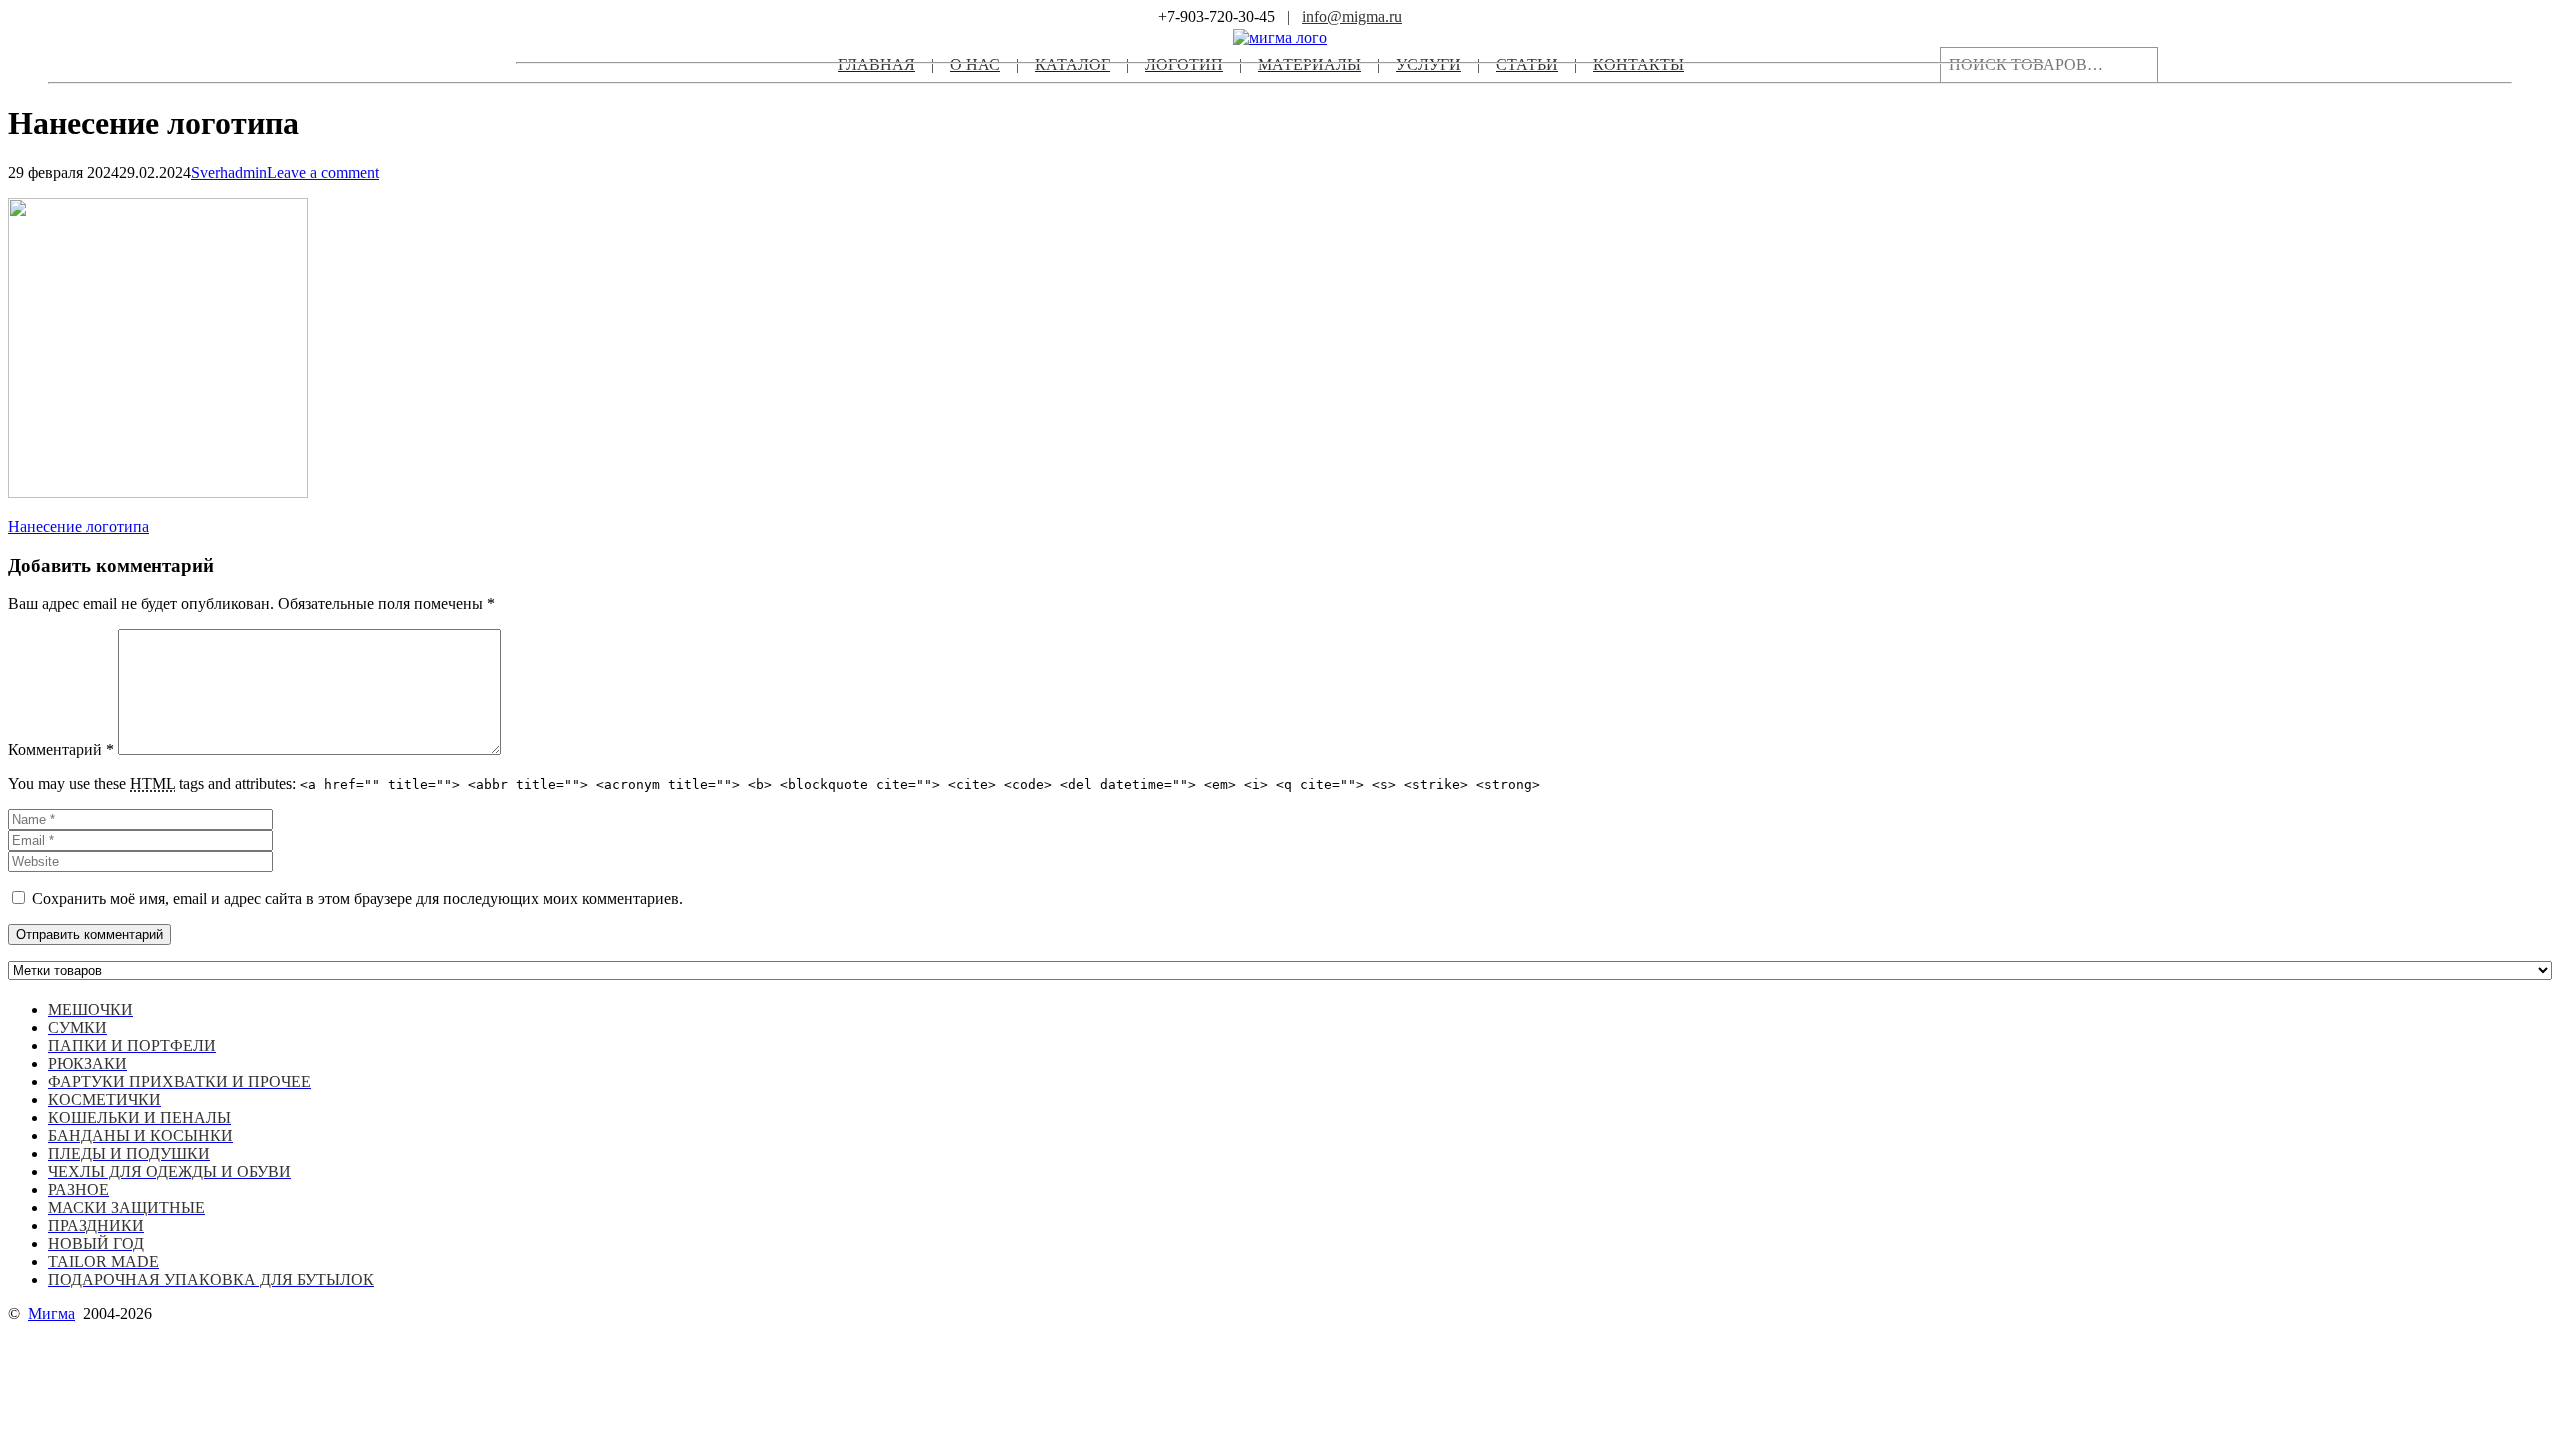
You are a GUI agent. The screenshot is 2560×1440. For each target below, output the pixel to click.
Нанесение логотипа (78, 526)
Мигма (51, 1313)
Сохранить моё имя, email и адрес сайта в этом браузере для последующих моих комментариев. (357, 898)
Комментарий (61, 749)
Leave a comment (323, 172)
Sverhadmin (229, 172)
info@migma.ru (1352, 16)
